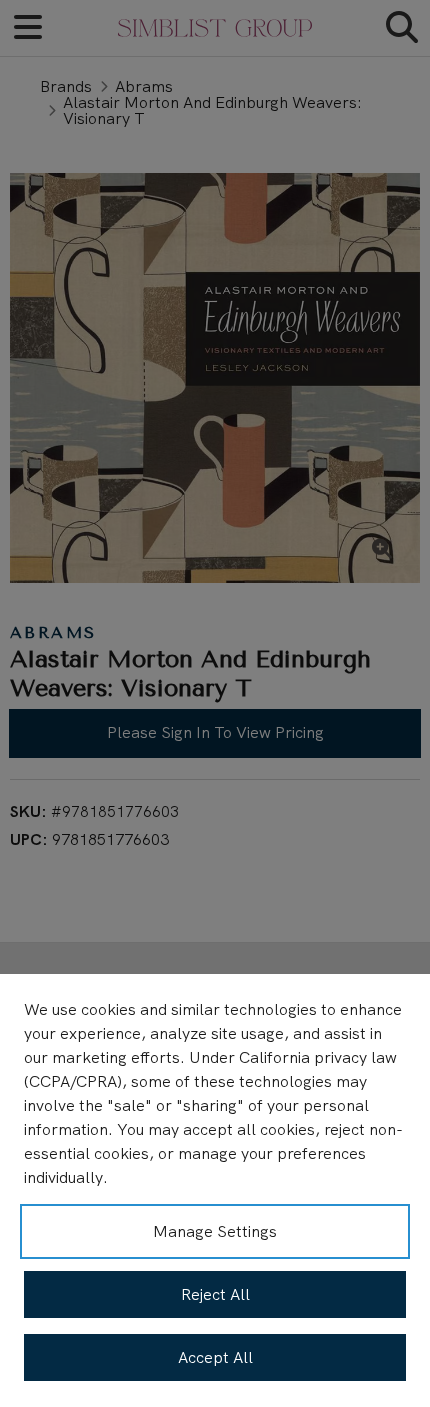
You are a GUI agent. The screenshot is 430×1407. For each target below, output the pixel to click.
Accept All (215, 1357)
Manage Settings (215, 1231)
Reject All (215, 1294)
